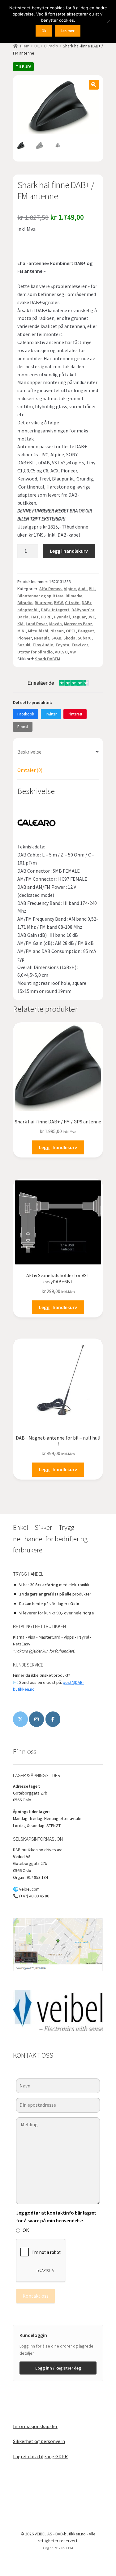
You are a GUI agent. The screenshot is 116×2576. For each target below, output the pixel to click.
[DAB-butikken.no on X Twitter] (20, 1719)
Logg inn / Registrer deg (58, 2368)
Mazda (56, 624)
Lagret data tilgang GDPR (40, 2456)
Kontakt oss (36, 2296)
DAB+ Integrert (55, 610)
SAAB (56, 638)
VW (73, 652)
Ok (44, 31)
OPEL (71, 631)
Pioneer (25, 638)
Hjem (25, 46)
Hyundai (62, 617)
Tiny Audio (43, 645)
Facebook (26, 714)
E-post (23, 727)
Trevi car (80, 645)
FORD (46, 617)
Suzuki (24, 645)
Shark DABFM (47, 659)
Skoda (69, 638)
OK (26, 2230)
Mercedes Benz (78, 624)
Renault (42, 638)
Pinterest (75, 714)
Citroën (72, 603)
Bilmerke (74, 596)
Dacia (23, 617)
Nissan (57, 631)
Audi (82, 589)
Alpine (70, 589)
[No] (108, 21)
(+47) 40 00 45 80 (34, 1896)
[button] (94, 85)
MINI (21, 631)
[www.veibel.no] (53, 1719)
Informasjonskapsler (35, 2426)
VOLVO (61, 652)
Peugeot (86, 631)
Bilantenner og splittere (40, 596)
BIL (37, 46)
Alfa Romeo (50, 589)
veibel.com (29, 1889)
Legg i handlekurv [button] (58, 1147)
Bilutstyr (43, 603)
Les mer (68, 31)
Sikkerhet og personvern (39, 2441)
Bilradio (51, 46)
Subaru (85, 638)
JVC (91, 617)
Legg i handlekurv (69, 551)
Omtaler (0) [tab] (30, 770)
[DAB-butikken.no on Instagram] (37, 1719)
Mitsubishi (38, 631)
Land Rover (36, 624)
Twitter (51, 714)
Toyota (62, 645)
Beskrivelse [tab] (29, 752)
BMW (58, 603)
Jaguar (79, 617)
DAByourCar (83, 610)
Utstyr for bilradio (35, 652)
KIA (20, 624)
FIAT (35, 617)
